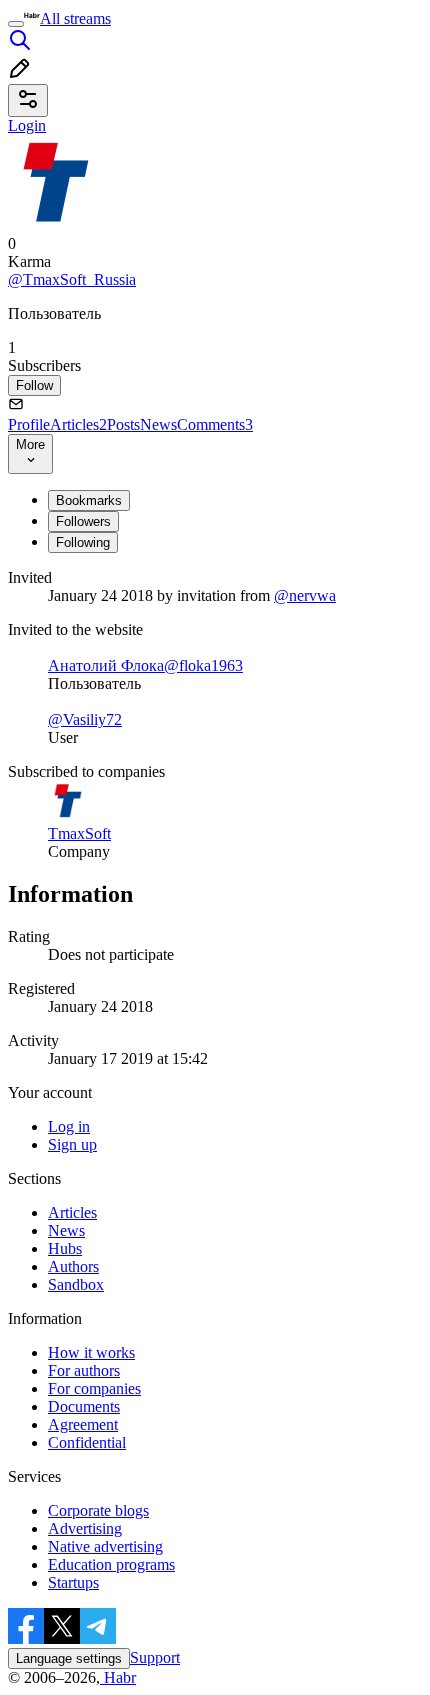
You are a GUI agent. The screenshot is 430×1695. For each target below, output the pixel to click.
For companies (94, 1388)
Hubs (65, 1248)
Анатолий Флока (106, 665)
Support (155, 1657)
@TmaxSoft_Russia (72, 279)
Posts (123, 424)
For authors (84, 1370)
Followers (83, 521)
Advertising (85, 1528)
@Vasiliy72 (85, 719)
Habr (118, 1677)
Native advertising (105, 1546)
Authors (73, 1266)
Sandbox (76, 1284)
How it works (91, 1352)
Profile (29, 424)
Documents (84, 1406)
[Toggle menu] (16, 24)
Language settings (69, 1658)
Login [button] (27, 125)
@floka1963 (203, 665)
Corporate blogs (98, 1510)
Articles (78, 424)
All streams (75, 18)
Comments (215, 424)
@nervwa (305, 595)
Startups (73, 1582)
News (158, 424)
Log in (69, 1126)
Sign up (72, 1144)
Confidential (87, 1442)
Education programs (111, 1564)
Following (83, 542)
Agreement (83, 1424)
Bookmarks (89, 500)
